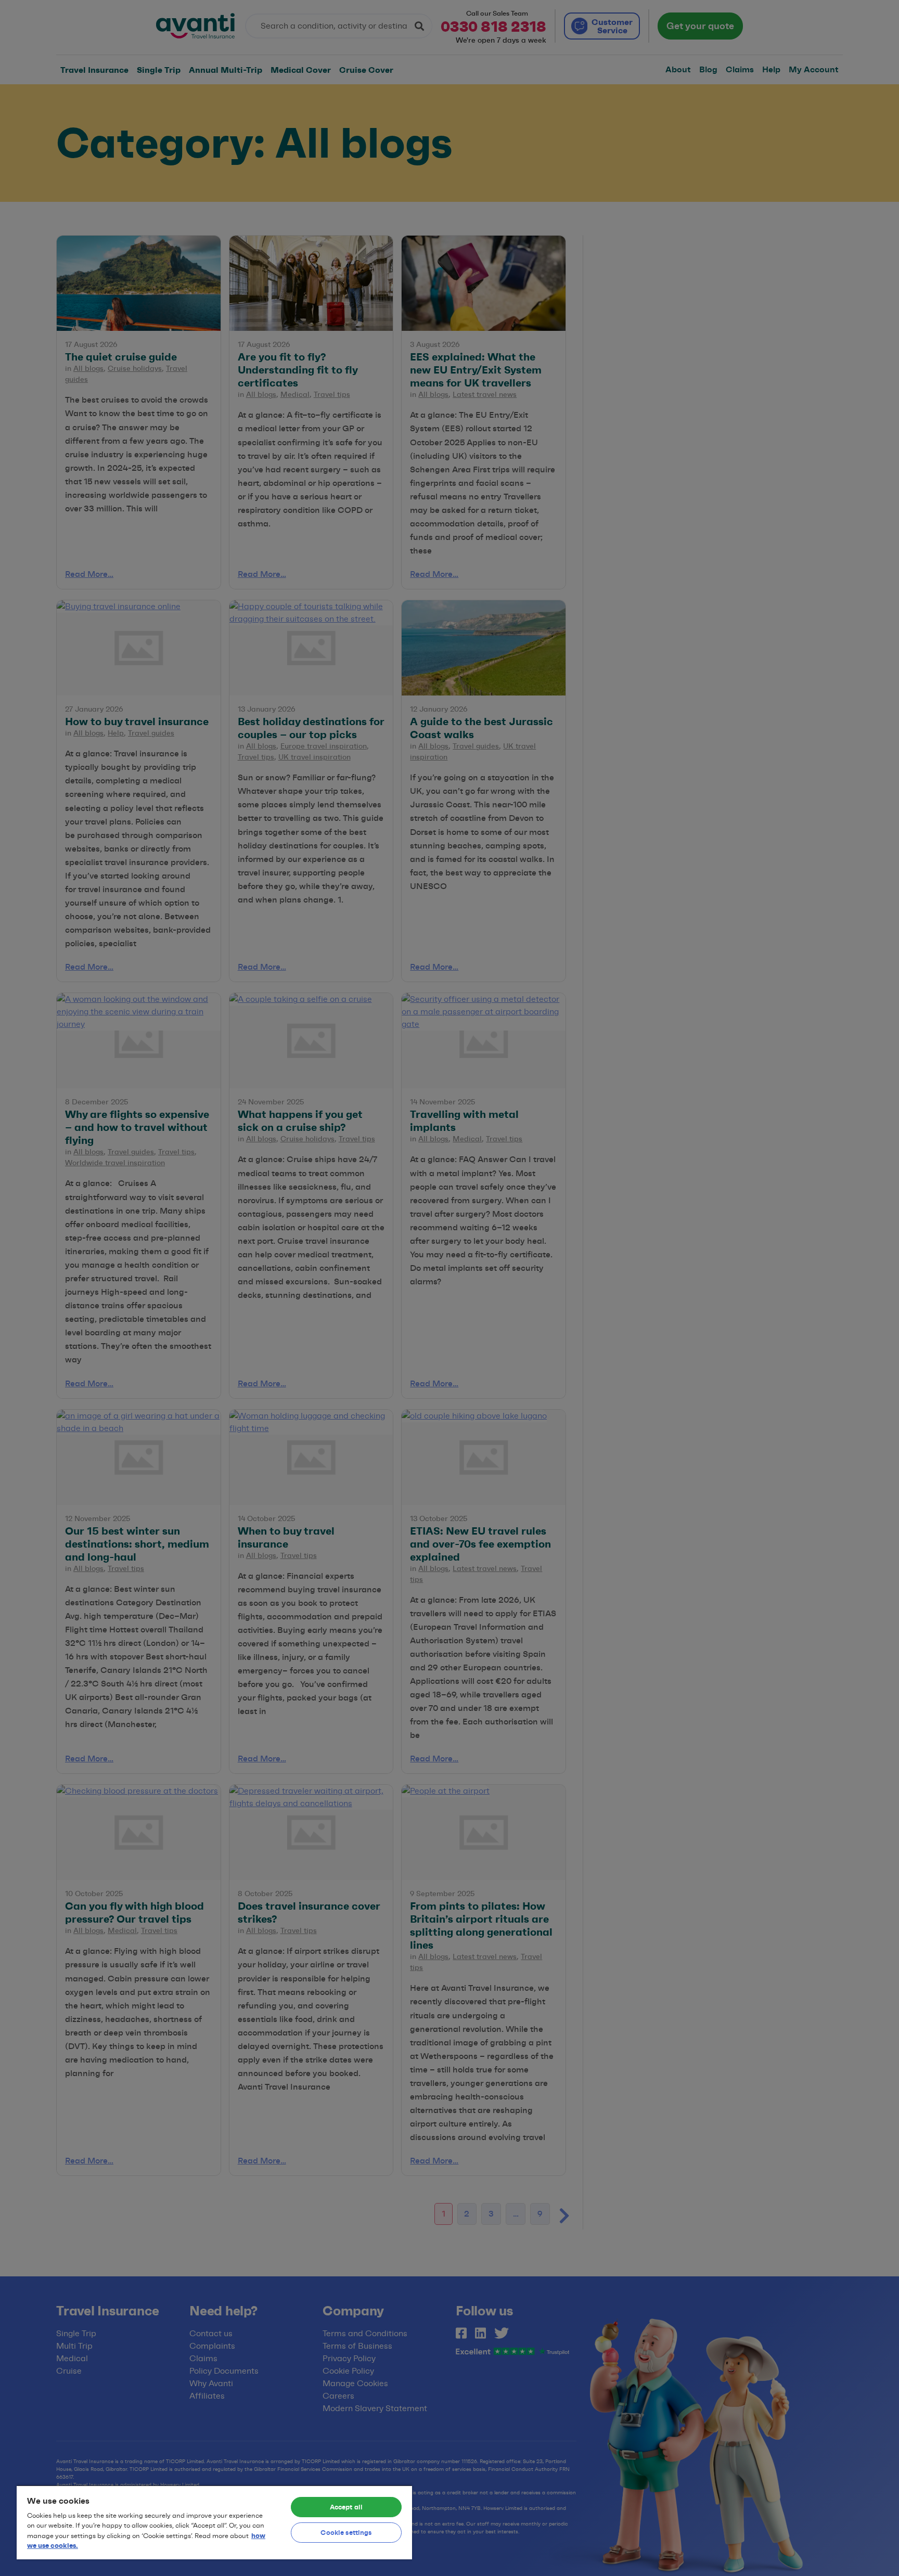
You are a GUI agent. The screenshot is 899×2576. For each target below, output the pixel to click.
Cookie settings (346, 2532)
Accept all (346, 2507)
